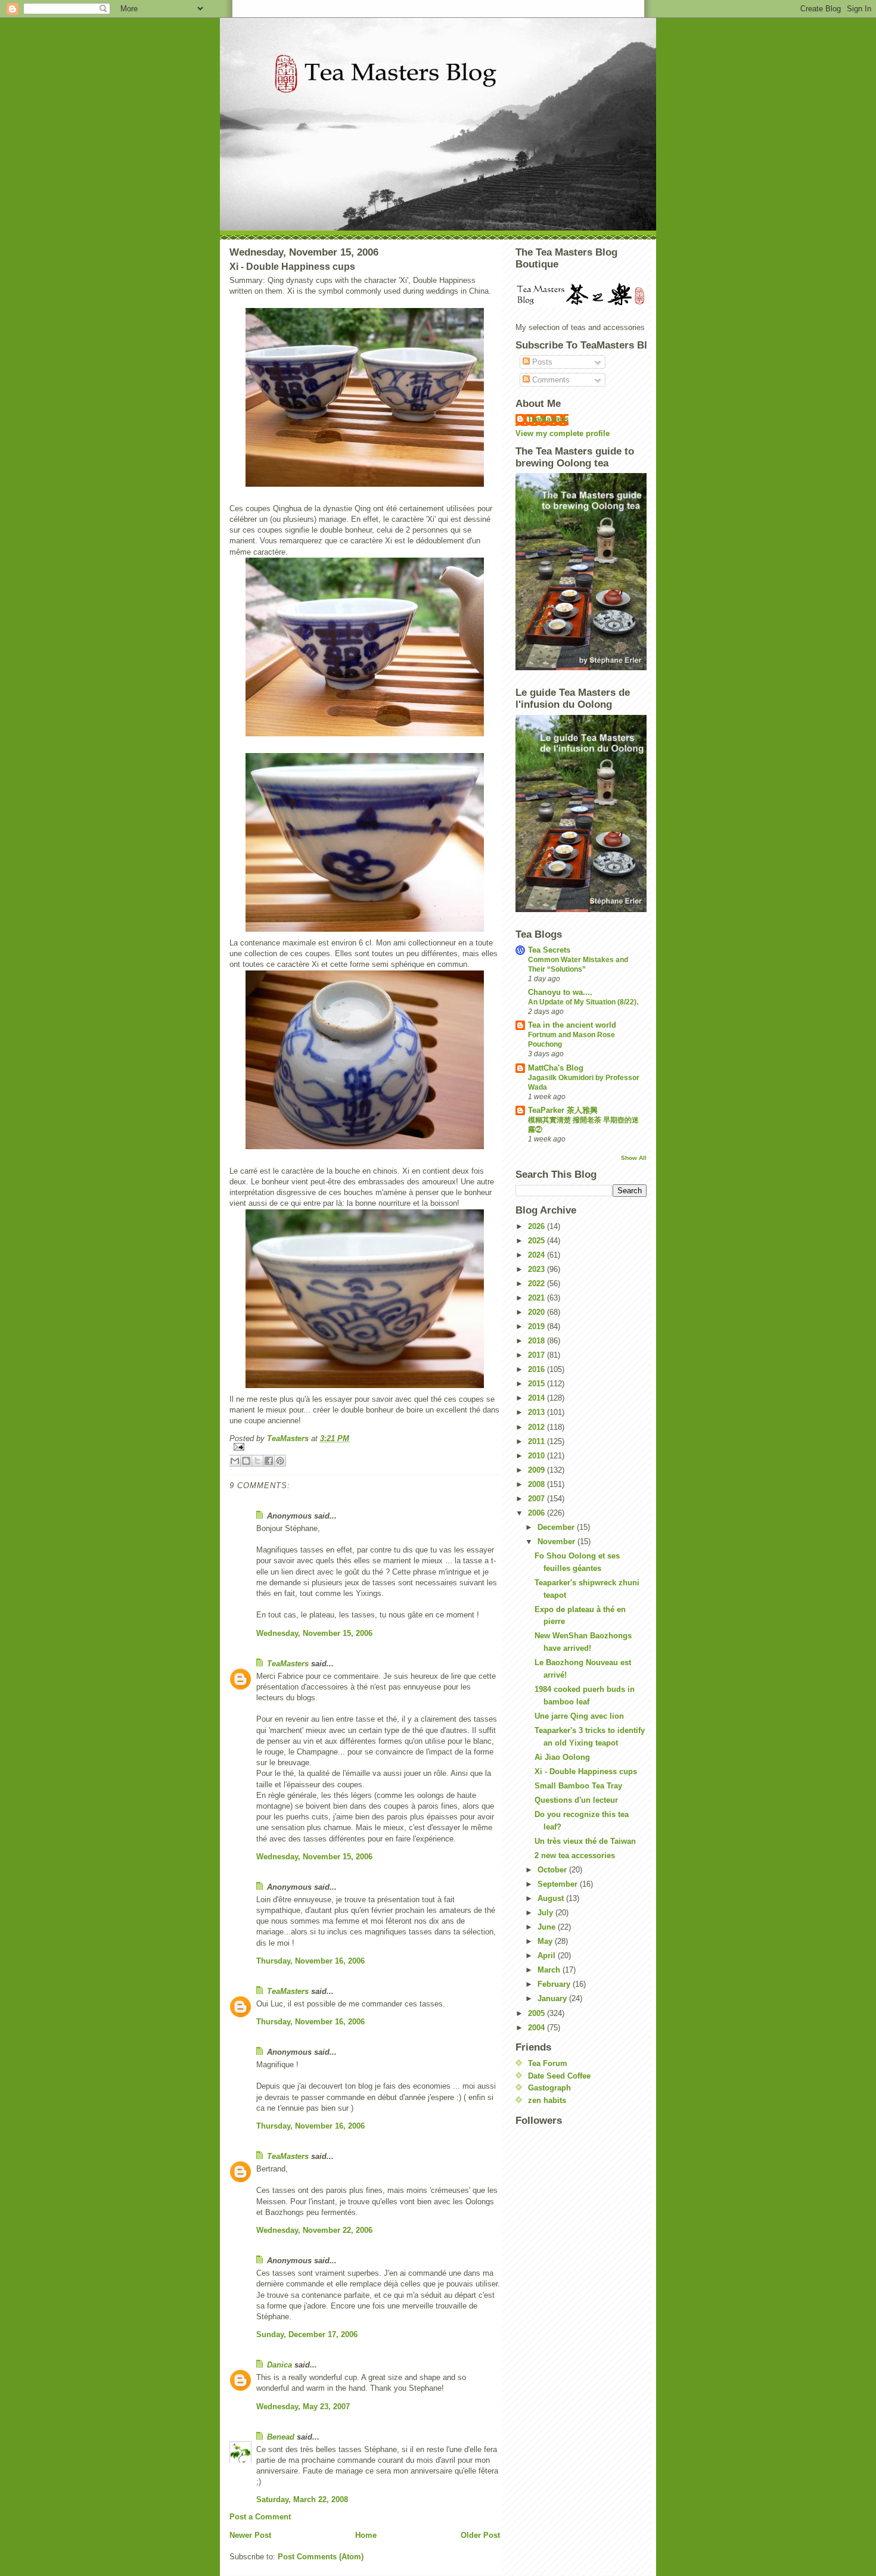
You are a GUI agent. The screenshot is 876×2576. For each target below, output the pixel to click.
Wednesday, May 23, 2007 (303, 2407)
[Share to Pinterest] (280, 1461)
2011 (538, 1441)
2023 (538, 1269)
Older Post (480, 2535)
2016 (538, 1369)
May (546, 1941)
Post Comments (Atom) (321, 2557)
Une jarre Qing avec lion (579, 1716)
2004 (538, 2028)
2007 (538, 1499)
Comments (550, 380)
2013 (538, 1412)
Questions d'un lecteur (576, 1800)
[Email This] (235, 1461)
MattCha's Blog (556, 1068)
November (557, 1541)
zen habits (547, 2100)
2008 (538, 1484)
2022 (538, 1284)
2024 (538, 1255)
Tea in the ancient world (572, 1025)
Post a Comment (260, 2517)
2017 (538, 1355)
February (555, 1984)
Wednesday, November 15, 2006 (314, 1633)
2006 (538, 1513)
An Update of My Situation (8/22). (583, 1002)
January (553, 1998)
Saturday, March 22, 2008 (302, 2499)
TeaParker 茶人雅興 (563, 1110)
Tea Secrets (549, 950)
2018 (538, 1341)
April (548, 1956)
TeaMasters (288, 1664)
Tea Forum (548, 2063)
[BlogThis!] (246, 1461)
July (546, 1913)
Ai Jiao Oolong (562, 1757)
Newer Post (250, 2535)
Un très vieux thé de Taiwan (585, 1841)
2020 (538, 1312)
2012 (538, 1427)
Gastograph (549, 2088)
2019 (538, 1326)
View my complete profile (563, 433)
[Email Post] (365, 1447)
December (557, 1527)
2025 (538, 1241)
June (548, 1927)
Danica (279, 2365)
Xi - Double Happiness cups (586, 1771)
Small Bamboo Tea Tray (578, 1786)
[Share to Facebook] (269, 1461)
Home (366, 2535)
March (550, 1970)
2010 (538, 1456)
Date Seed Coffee (559, 2076)
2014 (538, 1398)
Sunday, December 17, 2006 (307, 2334)
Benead (281, 2437)
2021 (538, 1298)
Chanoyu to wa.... (560, 992)
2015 (538, 1384)
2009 (538, 1470)
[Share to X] (257, 1461)
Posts (541, 362)
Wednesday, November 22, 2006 (314, 2230)
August (552, 1898)
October (553, 1870)
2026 (538, 1226)
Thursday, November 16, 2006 (310, 1961)
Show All (634, 1158)
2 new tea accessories (575, 1855)
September (559, 1884)
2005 (538, 2013)
